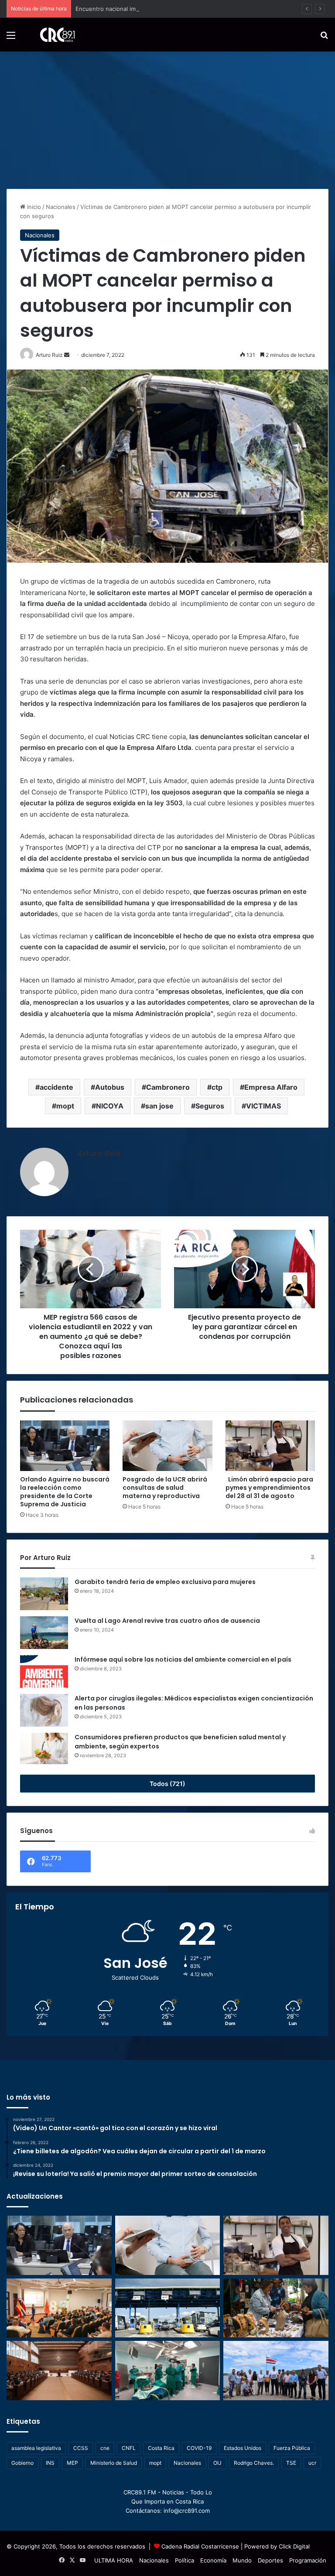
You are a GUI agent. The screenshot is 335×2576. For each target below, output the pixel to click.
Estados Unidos (243, 2448)
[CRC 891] (53, 35)
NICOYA (110, 1106)
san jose (159, 1106)
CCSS (81, 2448)
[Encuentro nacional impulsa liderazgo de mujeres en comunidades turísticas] (276, 2308)
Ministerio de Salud (114, 2463)
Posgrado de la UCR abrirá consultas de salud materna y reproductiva (165, 1488)
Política (185, 2560)
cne (105, 2448)
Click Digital (294, 2546)
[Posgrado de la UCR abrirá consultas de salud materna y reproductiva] (167, 1446)
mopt (65, 1106)
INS (50, 2463)
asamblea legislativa (36, 2448)
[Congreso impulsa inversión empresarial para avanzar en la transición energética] (59, 2308)
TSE (291, 2463)
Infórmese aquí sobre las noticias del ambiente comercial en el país (183, 1659)
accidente (56, 1087)
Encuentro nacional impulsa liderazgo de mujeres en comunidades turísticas (179, 9)
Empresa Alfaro (271, 1087)
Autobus (110, 1087)
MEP (72, 2463)
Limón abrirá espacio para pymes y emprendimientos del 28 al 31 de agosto (269, 1488)
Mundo (242, 2560)
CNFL (129, 2448)
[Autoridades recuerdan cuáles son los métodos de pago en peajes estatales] (168, 2308)
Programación (308, 2560)
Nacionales (61, 207)
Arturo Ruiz (99, 1153)
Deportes (270, 2560)
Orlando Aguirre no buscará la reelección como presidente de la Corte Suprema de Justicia (65, 1492)
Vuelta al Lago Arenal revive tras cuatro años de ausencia (167, 1621)
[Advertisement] (167, 117)
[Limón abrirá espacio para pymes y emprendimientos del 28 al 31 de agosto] (270, 1446)
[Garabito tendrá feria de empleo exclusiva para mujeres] (44, 1594)
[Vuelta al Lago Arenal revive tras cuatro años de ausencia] (44, 1633)
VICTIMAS (263, 1106)
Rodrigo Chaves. (254, 2463)
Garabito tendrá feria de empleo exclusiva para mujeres (165, 1582)
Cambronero (168, 1087)
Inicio (33, 207)
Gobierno (22, 2463)
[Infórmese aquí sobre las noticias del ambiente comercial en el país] (44, 1671)
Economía (213, 2560)
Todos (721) (167, 1784)
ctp (217, 1087)
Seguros (210, 1106)
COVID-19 (199, 2448)
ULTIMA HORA (114, 2560)
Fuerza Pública (292, 2448)
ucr (312, 2463)
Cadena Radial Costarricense (200, 2546)
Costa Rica (161, 2448)
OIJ (217, 2463)
